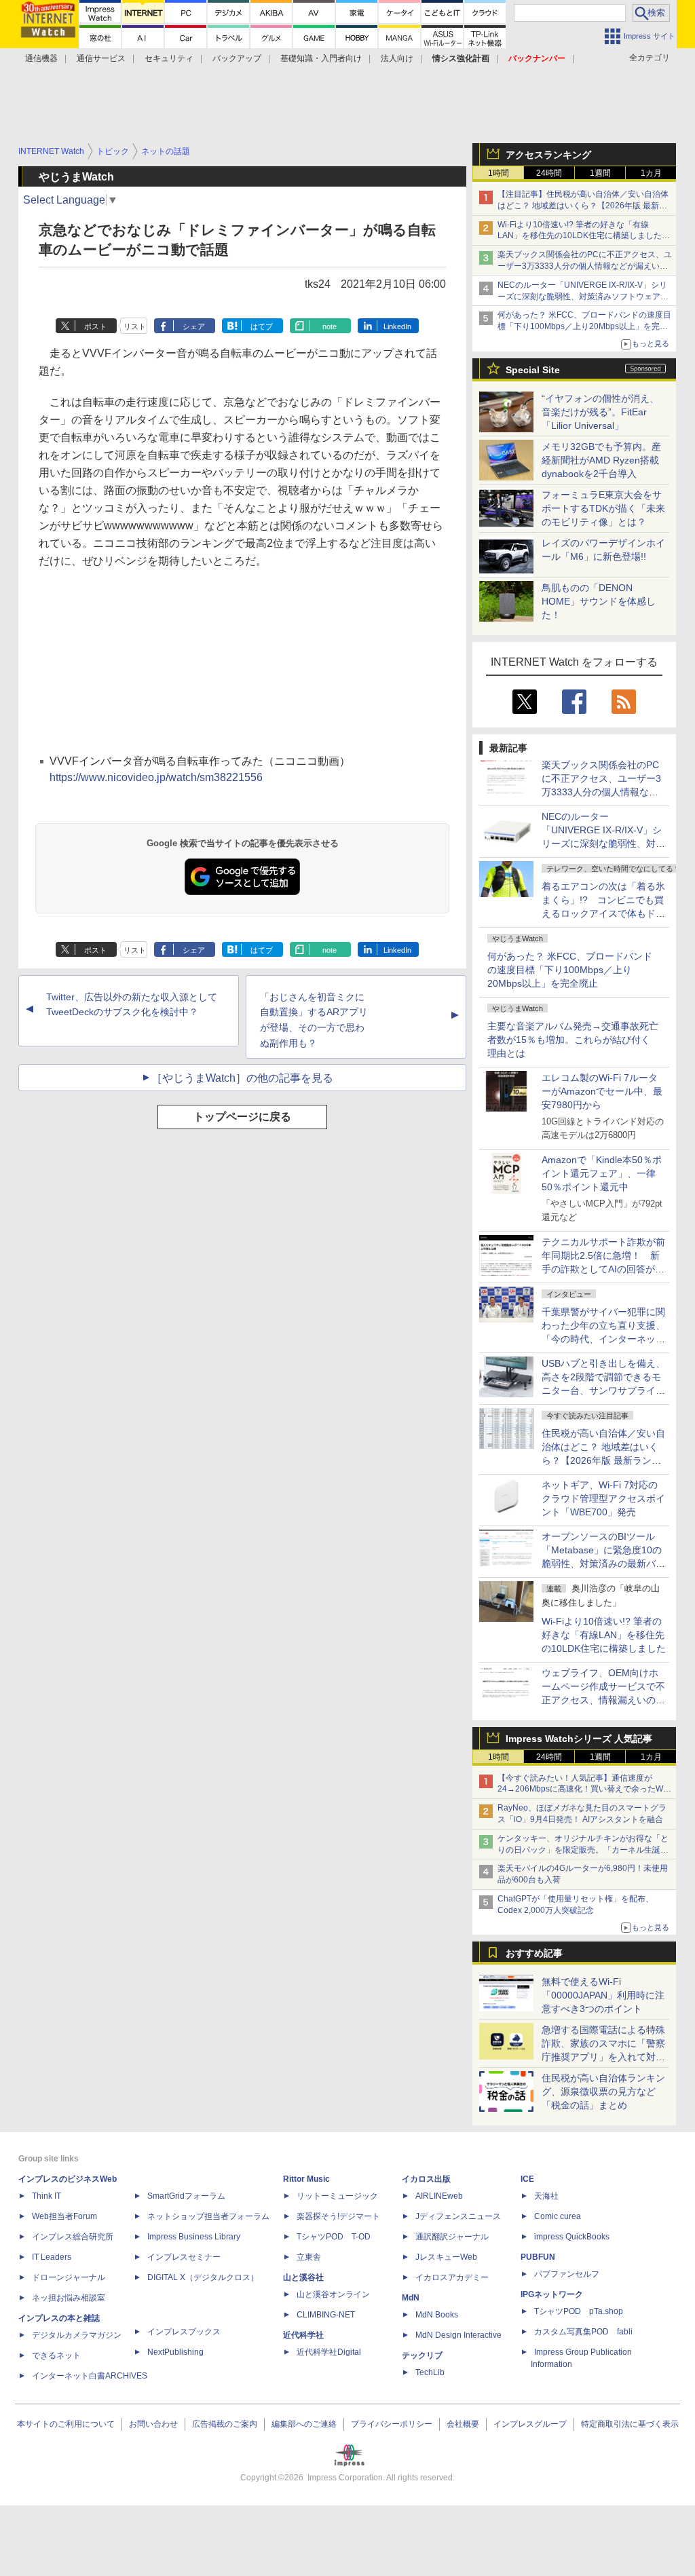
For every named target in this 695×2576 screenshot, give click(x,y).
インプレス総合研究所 (73, 2237)
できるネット (56, 2355)
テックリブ (422, 2355)
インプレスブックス (184, 2332)
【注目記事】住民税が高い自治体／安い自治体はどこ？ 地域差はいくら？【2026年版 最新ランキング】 (583, 206)
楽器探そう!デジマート (338, 2216)
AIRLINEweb (439, 2196)
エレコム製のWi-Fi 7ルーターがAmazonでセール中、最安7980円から (602, 1091)
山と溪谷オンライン (333, 2294)
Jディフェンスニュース (458, 2216)
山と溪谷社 (303, 2277)
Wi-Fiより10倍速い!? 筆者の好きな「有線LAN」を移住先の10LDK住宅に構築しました (604, 1635)
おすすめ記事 (534, 1953)
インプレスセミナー (184, 2257)
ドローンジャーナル (69, 2277)
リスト (135, 326)
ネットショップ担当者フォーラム (208, 2216)
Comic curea (558, 2216)
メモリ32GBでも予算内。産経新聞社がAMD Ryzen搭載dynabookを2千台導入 (601, 460)
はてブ (262, 326)
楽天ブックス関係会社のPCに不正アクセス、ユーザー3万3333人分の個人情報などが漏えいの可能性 (585, 266)
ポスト (95, 326)
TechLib (430, 2372)
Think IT (46, 2196)
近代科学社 (303, 2335)
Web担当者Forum (64, 2216)
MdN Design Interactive (458, 2335)
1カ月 (651, 173)
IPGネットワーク (552, 2294)
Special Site (533, 370)
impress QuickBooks (572, 2237)
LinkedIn (397, 326)
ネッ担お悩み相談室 (69, 2298)
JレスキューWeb (446, 2257)
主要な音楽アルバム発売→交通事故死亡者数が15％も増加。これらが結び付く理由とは (573, 1040)
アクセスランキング (548, 155)
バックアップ (237, 58)
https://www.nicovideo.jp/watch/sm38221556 (156, 777)
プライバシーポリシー (392, 2424)
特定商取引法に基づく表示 (630, 2424)
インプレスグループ (530, 2424)
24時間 (549, 173)
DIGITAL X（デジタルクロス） (203, 2277)
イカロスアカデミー (452, 2277)
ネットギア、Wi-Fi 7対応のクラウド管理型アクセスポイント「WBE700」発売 (603, 1498)
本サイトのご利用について (66, 2424)
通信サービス (101, 58)
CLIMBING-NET (326, 2315)
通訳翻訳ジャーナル (452, 2237)
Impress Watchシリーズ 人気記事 (579, 1739)
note (330, 326)
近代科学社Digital (329, 2352)
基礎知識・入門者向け (321, 58)
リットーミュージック (337, 2196)
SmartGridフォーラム (186, 2196)
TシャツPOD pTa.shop (579, 2311)
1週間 (600, 173)
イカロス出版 (426, 2179)
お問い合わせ (153, 2424)
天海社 (546, 2196)
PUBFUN (538, 2257)
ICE (527, 2179)
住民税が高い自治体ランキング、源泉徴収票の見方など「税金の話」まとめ (603, 2091)
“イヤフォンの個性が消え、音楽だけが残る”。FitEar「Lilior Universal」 (600, 412)
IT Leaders (52, 2257)
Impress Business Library (194, 2237)
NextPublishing (175, 2352)
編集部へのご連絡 (304, 2424)
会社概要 (463, 2424)
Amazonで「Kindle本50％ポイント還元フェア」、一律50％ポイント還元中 (602, 1173)
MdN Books (437, 2315)
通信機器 (41, 58)
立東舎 (309, 2257)
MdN (411, 2298)
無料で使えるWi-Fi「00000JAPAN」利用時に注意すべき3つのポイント (603, 1995)
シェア (194, 326)
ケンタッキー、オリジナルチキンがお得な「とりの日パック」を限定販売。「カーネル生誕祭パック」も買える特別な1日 (583, 1850)
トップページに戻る (242, 1117)
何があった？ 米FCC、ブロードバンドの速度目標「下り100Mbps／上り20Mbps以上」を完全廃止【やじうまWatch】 (584, 326)
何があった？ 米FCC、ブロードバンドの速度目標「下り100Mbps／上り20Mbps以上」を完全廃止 (570, 970)
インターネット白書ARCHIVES (90, 2376)
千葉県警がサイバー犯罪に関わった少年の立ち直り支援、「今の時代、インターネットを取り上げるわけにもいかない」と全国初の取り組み (603, 1339)
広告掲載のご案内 (225, 2424)
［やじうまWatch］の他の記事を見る (242, 1078)
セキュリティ (169, 58)
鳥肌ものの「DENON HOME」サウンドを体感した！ (599, 601)
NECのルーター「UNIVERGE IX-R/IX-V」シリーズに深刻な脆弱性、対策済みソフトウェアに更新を (583, 297)
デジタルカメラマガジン (77, 2335)
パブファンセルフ (567, 2274)
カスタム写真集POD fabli (583, 2332)
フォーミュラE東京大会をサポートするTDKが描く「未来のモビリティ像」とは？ (603, 508)
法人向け (397, 58)
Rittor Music (306, 2179)
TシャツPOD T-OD (334, 2237)
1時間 (499, 173)
